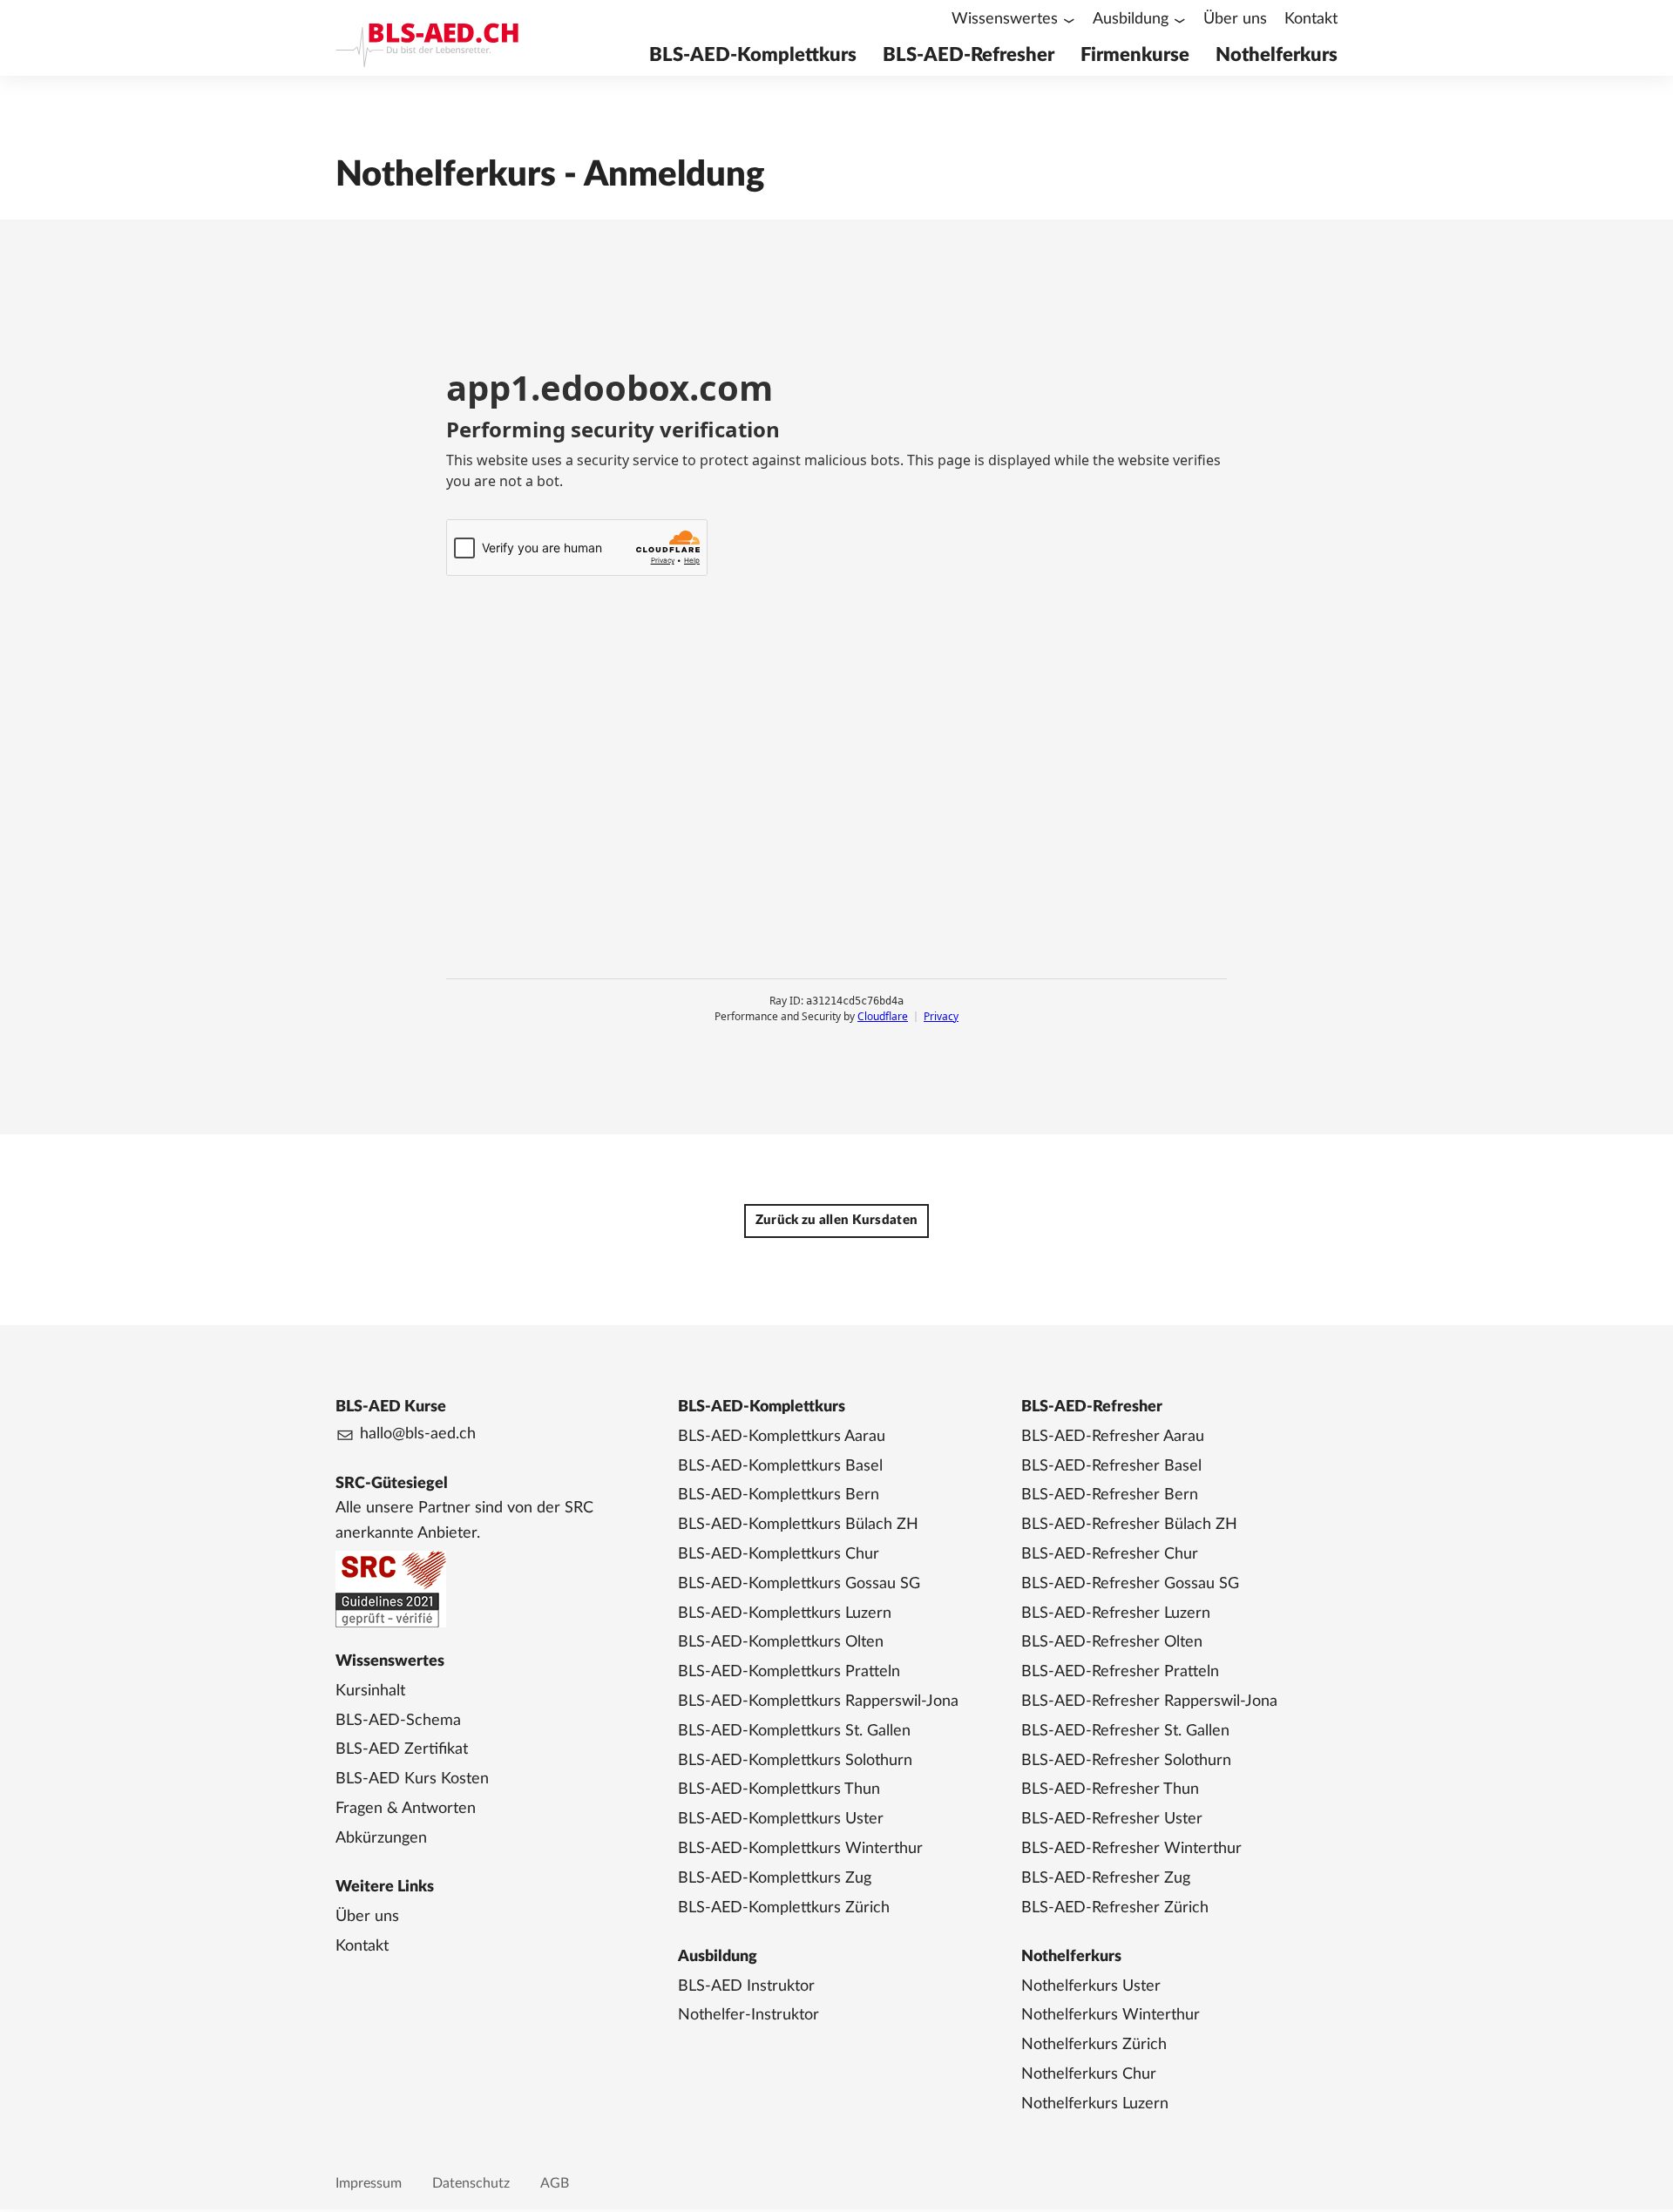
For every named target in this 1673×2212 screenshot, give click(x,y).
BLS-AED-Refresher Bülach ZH (1129, 1525)
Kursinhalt (370, 1691)
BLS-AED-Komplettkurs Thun (779, 1789)
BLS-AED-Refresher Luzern (1116, 1613)
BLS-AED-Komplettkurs (753, 55)
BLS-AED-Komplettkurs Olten (781, 1642)
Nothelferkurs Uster (1091, 1986)
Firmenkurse (1135, 55)
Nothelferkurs (1277, 55)
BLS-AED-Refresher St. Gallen (1125, 1731)
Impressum (369, 2183)
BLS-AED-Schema (398, 1721)
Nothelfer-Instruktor (748, 2015)
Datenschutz (471, 2183)
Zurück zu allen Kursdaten (837, 1220)
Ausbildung (1131, 19)
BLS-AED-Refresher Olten (1112, 1642)
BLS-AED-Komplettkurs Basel (780, 1466)
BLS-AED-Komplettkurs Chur (779, 1554)
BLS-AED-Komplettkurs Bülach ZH (798, 1525)
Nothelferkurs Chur (1089, 2074)
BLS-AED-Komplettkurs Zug (775, 1878)
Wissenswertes (1005, 19)
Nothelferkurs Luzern (1095, 2104)
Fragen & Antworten (406, 1809)
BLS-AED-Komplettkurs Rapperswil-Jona (818, 1701)
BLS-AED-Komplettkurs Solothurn (795, 1761)
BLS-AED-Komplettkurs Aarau (782, 1437)
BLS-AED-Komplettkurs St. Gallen (794, 1731)
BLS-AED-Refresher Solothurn (1126, 1761)
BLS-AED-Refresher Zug (1106, 1878)
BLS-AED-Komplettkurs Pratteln (789, 1672)
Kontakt (1311, 19)
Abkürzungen (381, 1838)
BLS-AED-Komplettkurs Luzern (785, 1613)
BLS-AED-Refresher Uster (1112, 1819)
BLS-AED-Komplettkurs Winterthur (800, 1849)
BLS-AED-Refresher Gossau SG (1130, 1584)
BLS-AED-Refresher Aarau (1113, 1437)
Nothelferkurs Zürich (1094, 2045)
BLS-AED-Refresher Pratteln (1120, 1672)
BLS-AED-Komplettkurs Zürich (784, 1908)
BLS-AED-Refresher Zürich (1115, 1908)
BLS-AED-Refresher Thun (1110, 1789)
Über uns (1235, 19)
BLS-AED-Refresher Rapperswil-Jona (1149, 1701)
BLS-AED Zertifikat (402, 1749)
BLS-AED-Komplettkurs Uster (781, 1819)
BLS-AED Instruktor (746, 1986)
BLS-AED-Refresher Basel (1111, 1466)
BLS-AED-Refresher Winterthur (1131, 1849)
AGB (555, 2183)
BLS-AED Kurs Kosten (412, 1779)
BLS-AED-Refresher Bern (1110, 1495)
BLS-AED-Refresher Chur (1110, 1554)
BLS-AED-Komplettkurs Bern (779, 1495)
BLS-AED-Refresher (969, 55)
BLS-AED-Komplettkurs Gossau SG (799, 1584)
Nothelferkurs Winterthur (1111, 2015)
